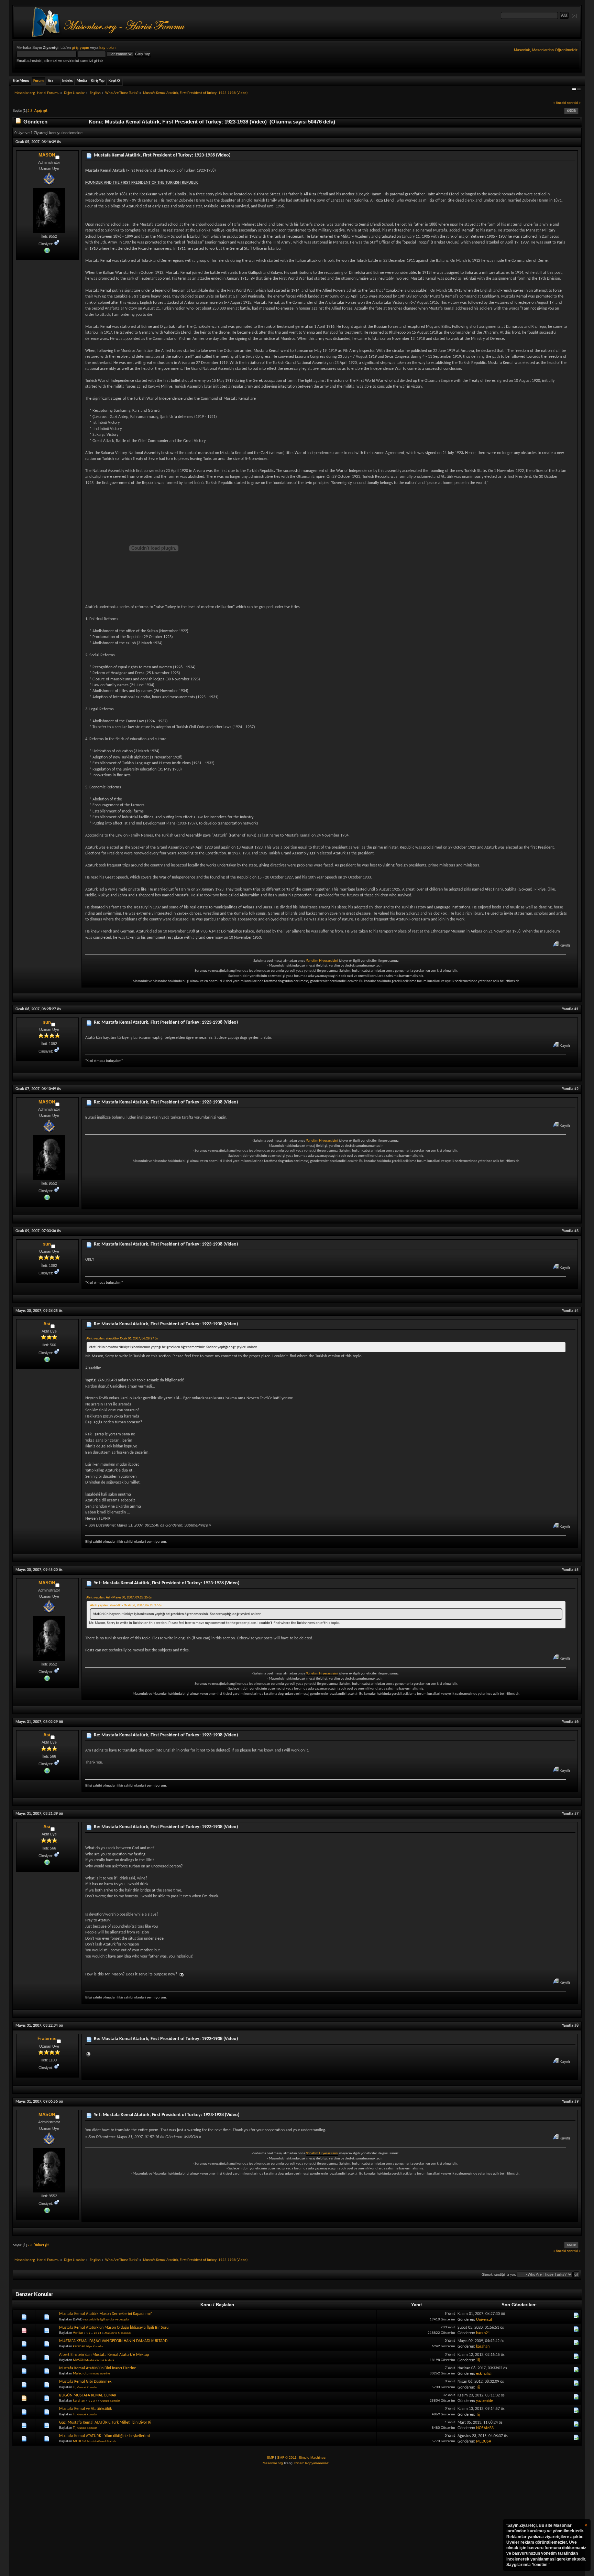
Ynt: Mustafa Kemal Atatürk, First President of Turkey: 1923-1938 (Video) (167, 1583)
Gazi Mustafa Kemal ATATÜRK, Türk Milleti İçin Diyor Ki (105, 2423)
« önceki (560, 103)
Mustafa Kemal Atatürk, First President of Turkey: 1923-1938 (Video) (162, 155)
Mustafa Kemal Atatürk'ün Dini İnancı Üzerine (98, 2368)
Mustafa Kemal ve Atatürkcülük (85, 2409)
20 (96, 2333)
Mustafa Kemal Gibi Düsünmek (85, 2382)
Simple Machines (312, 2458)
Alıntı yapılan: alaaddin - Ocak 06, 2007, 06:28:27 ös (122, 1339)
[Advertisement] (297, 2521)
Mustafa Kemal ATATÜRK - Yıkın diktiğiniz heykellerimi (104, 2436)
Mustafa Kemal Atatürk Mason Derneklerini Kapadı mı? (106, 2314)
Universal (484, 2320)
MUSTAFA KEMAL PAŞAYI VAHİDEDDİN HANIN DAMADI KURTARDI (114, 2341)
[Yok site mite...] (47, 1359)
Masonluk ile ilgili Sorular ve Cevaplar (106, 2320)
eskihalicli (484, 2374)
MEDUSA (80, 2441)
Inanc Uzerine (101, 2374)
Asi (47, 1324)
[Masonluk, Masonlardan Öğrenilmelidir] (47, 250)
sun (47, 1022)
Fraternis (47, 2039)
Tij (478, 2360)
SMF (270, 2458)
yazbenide (485, 2401)
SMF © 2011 (287, 2458)
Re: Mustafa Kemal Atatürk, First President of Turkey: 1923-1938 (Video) (166, 1022)
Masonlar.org (273, 2463)
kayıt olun (107, 47)
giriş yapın (80, 47)
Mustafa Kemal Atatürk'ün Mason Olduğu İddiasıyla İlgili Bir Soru (114, 2328)
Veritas (78, 2333)
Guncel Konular (87, 2387)
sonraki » (574, 103)
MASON (47, 155)
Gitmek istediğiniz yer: (499, 2275)
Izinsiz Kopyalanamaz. (312, 2463)
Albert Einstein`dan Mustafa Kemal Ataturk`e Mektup (104, 2355)
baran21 (483, 2333)
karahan (79, 2346)
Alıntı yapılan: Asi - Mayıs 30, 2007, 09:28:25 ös (119, 1598)
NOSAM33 (485, 2428)
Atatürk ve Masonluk (118, 2333)
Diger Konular (95, 2346)
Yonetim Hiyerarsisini (322, 961)
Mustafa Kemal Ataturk (100, 2360)
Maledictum (82, 2374)
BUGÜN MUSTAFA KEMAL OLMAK (88, 2395)
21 (100, 2333)
